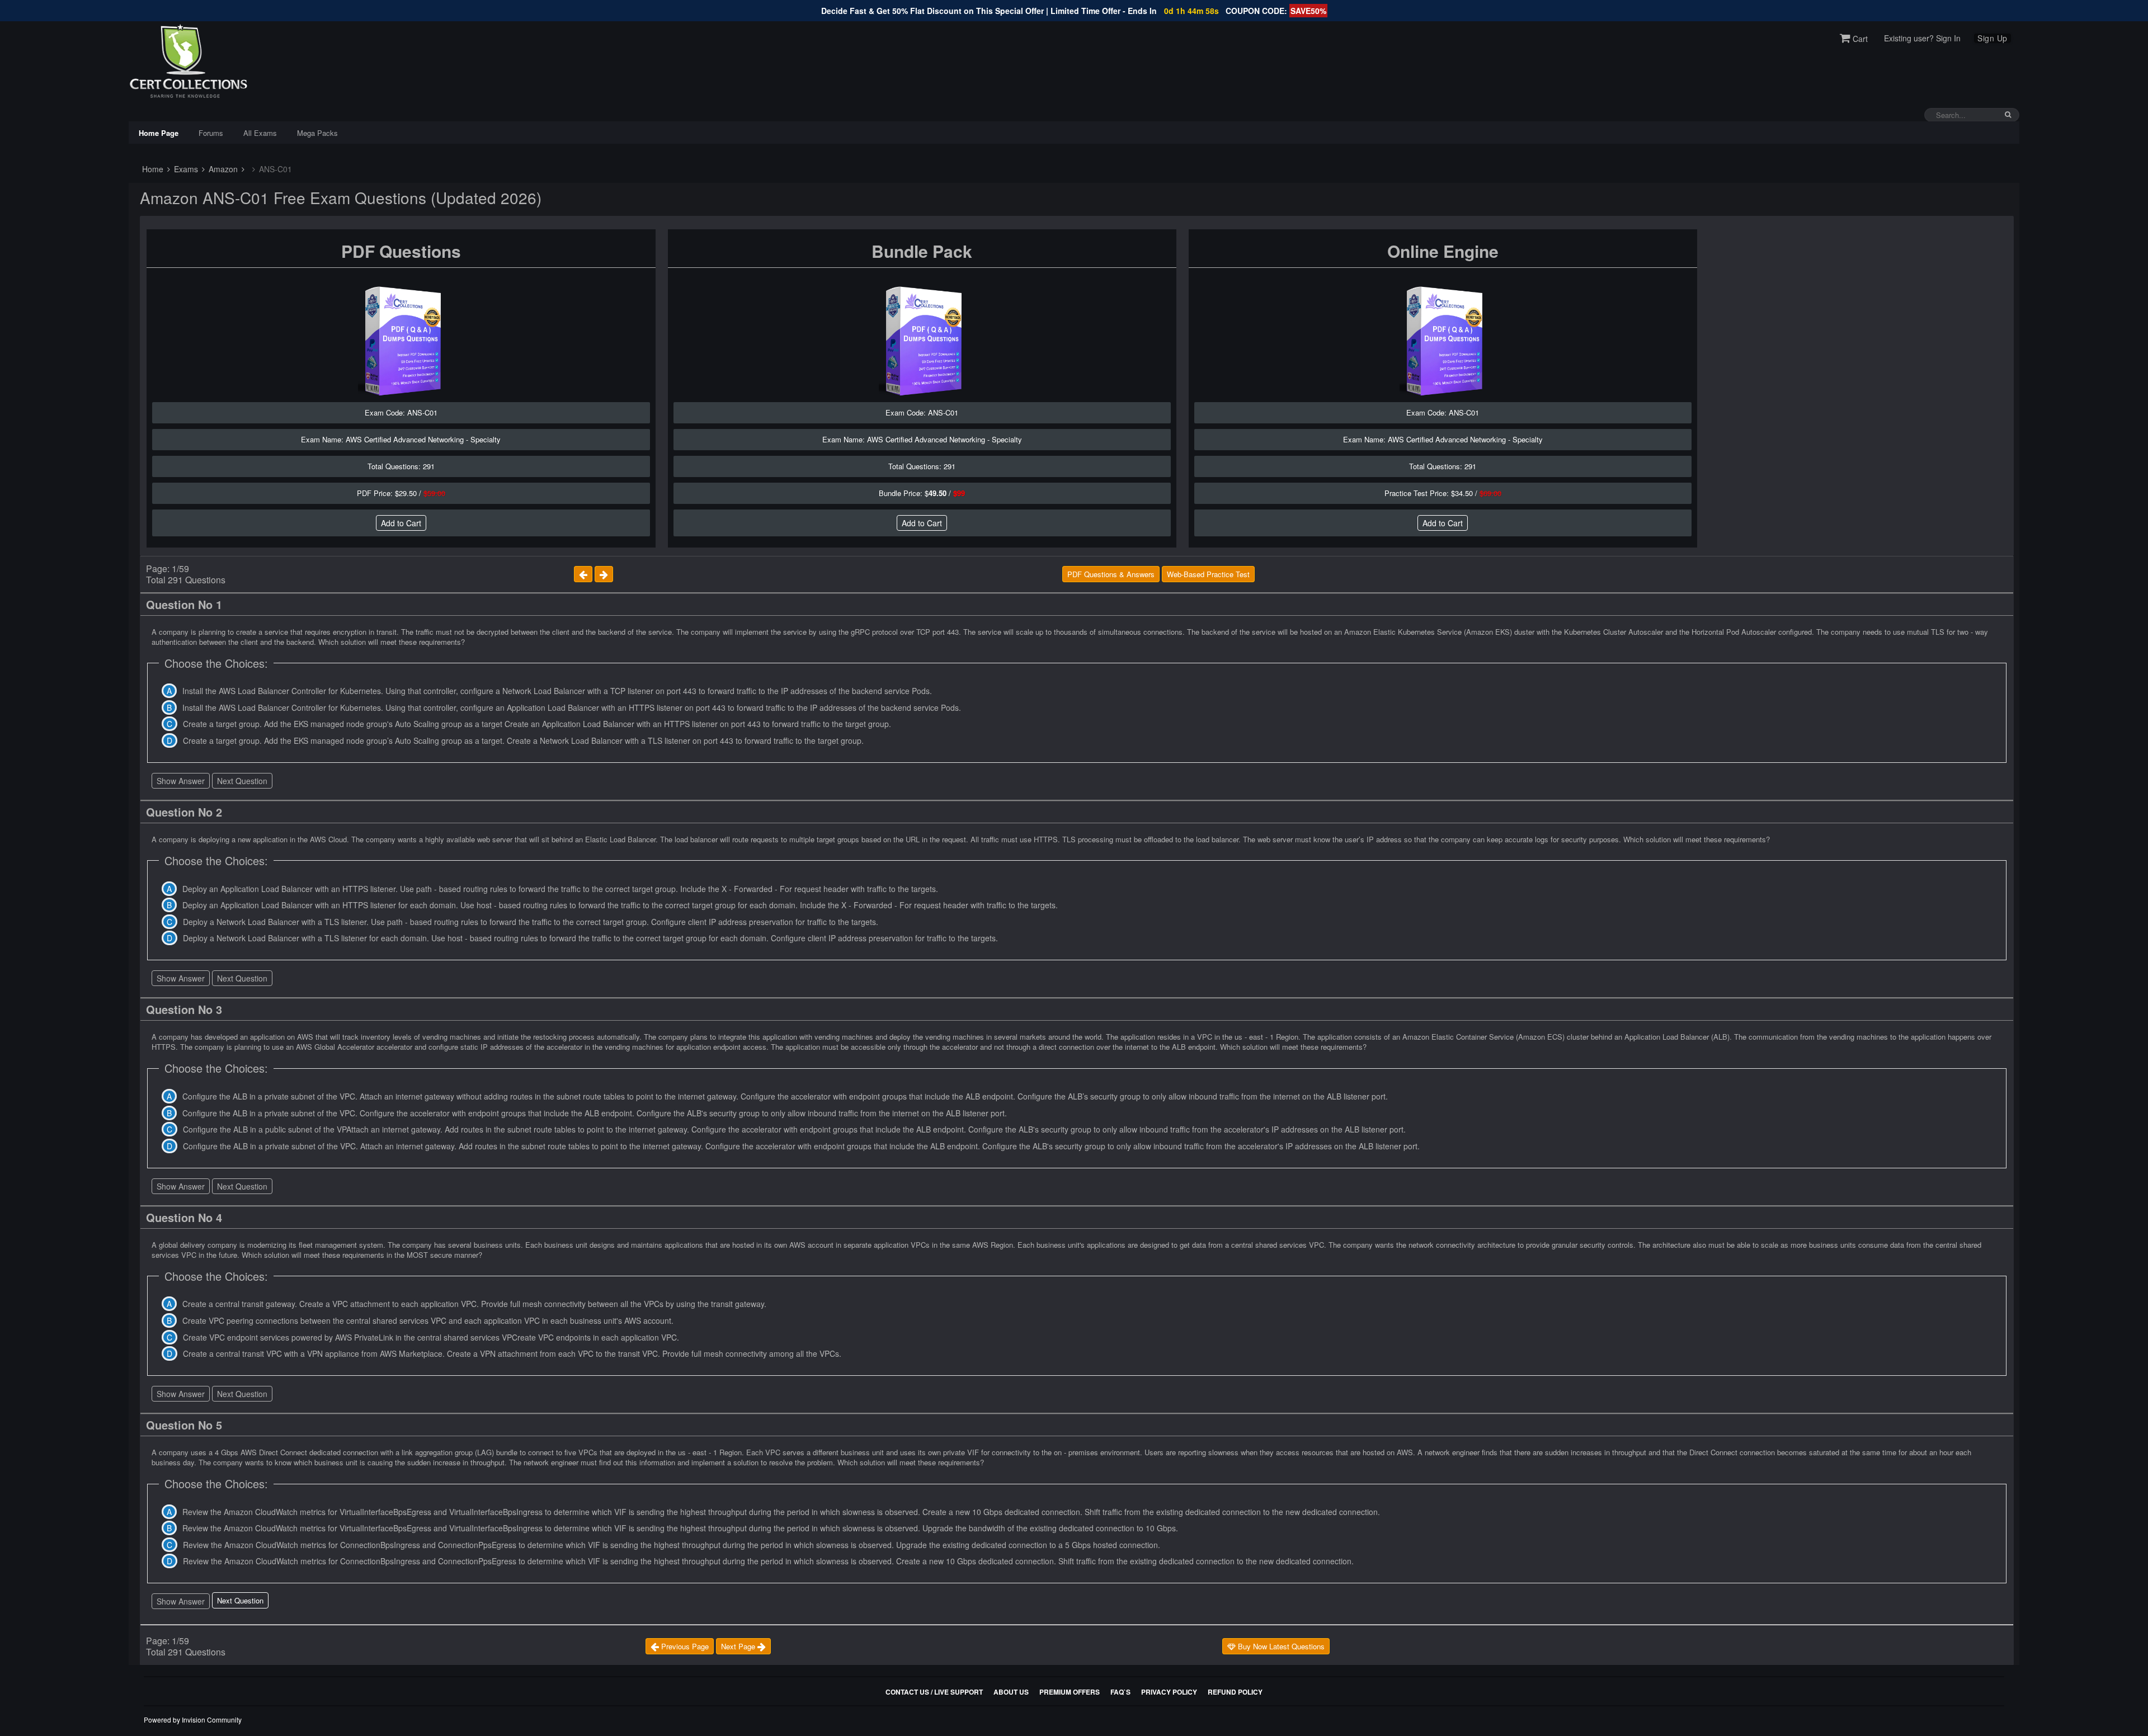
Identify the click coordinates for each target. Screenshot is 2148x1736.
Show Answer (181, 781)
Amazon (222, 169)
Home (152, 169)
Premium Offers (1070, 1692)
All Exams (260, 133)
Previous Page (684, 1646)
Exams (185, 169)
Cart (1859, 39)
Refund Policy (1235, 1692)
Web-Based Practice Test (1208, 574)
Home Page (159, 133)
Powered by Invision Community (193, 1720)
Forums (211, 133)
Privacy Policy (1169, 1692)
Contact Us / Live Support (934, 1692)
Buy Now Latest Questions (1280, 1646)
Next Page (739, 1646)
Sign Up (1992, 38)
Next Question (242, 781)
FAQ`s (1120, 1692)
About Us (1011, 1692)
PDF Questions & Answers (1111, 574)
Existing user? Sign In (1922, 38)
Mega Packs (317, 133)
